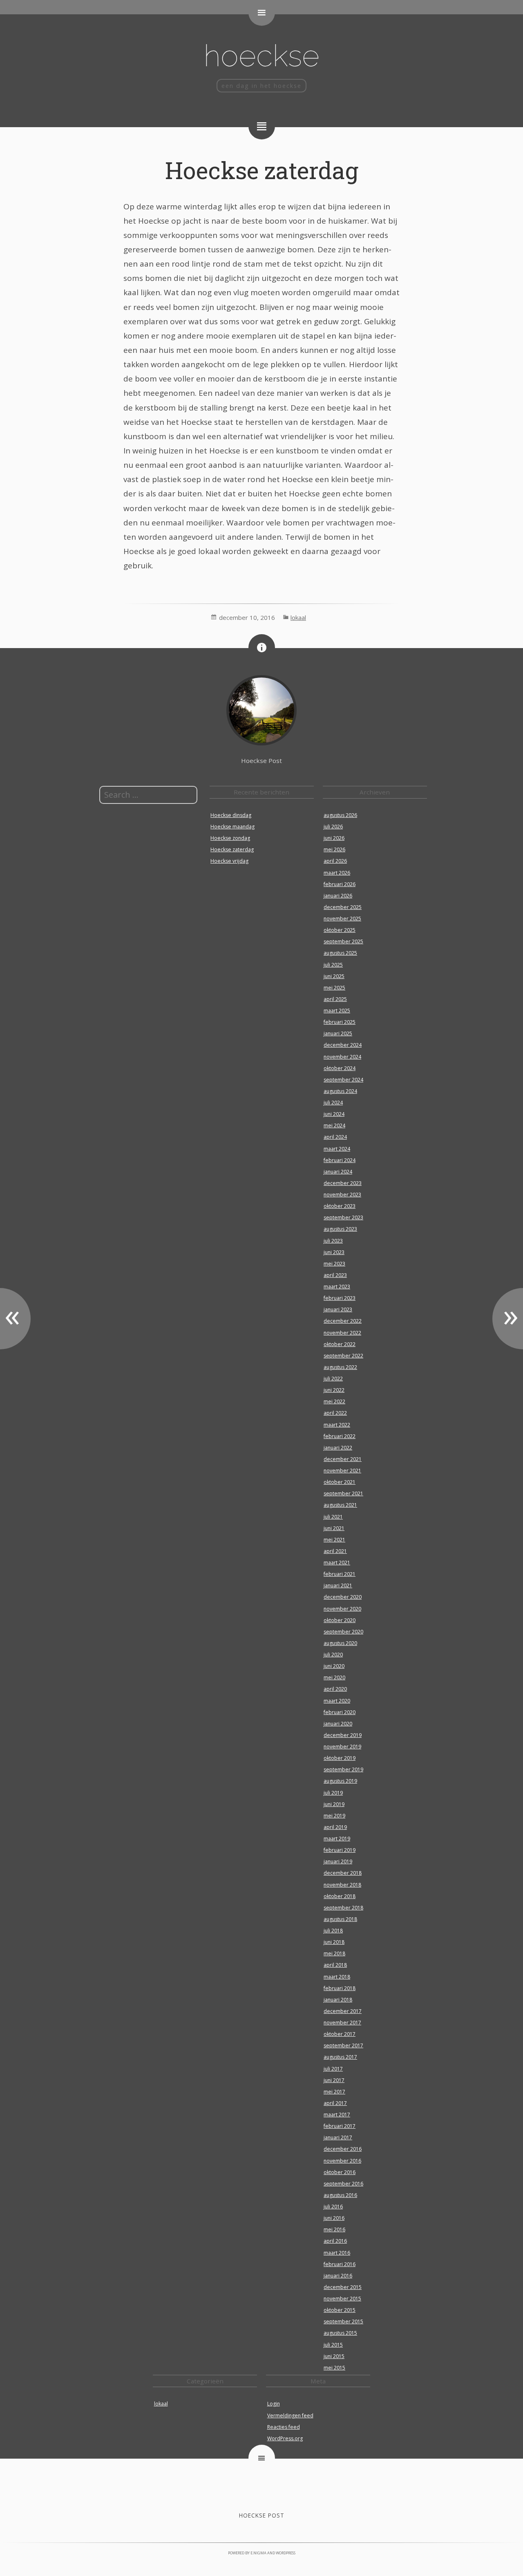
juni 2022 (334, 1390)
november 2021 (342, 1471)
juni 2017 (334, 2080)
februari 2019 (340, 1850)
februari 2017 (340, 2126)
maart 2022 (337, 1425)
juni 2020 (334, 1666)
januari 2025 (338, 1033)
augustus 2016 (340, 2195)
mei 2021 (334, 1540)
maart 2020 (337, 1701)
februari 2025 (340, 1022)
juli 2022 (333, 1379)
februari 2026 (340, 884)
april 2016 (335, 2241)
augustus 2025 (340, 953)
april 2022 (335, 1413)
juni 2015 (334, 2356)
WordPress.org (285, 2438)
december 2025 (343, 907)
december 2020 (343, 1597)
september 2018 (343, 1908)
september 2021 (343, 1493)
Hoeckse (261, 55)
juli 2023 (333, 1241)
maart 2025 (337, 1011)
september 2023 (343, 1217)
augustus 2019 (340, 1781)
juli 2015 (333, 2345)
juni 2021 (334, 1528)
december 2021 (343, 1459)
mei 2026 (334, 849)
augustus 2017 (340, 2057)
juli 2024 (333, 1103)
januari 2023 (338, 1309)
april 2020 (335, 1689)
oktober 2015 (340, 2310)
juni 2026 (334, 838)
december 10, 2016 (247, 617)
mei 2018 (334, 1953)
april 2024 (335, 1137)
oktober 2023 (340, 1206)
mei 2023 (334, 1264)
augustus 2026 (340, 815)
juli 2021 (333, 1517)
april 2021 (335, 1551)
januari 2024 (338, 1172)
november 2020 (342, 1609)
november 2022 (342, 1333)
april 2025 (335, 999)
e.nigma (258, 2553)
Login (274, 2404)
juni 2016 (334, 2218)
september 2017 (343, 2045)
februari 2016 (340, 2264)
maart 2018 (337, 1977)
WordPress (286, 2553)
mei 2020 (334, 1677)
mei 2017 (334, 2092)
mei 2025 (334, 988)
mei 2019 (334, 1816)
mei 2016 (334, 2229)
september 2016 (343, 2184)
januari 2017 (338, 2137)
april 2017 (335, 2103)
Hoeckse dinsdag (231, 815)
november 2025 (342, 919)
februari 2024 (340, 1160)
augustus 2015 (340, 2333)
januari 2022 (338, 1448)
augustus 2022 (340, 1367)
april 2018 (335, 1965)
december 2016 (343, 2149)
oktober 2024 (340, 1068)
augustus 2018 (340, 1919)
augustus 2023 (340, 1229)
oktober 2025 (340, 930)
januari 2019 (338, 1861)
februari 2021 (340, 1574)
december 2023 (343, 1183)
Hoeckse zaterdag (262, 170)
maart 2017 (337, 2115)
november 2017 (342, 2023)
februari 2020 (340, 1712)
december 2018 (343, 1873)
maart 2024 (337, 1149)
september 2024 (343, 1080)
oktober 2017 (340, 2034)
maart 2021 (337, 1563)
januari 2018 (338, 2000)
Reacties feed (284, 2427)
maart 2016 (337, 2253)
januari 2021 (338, 1585)
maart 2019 (337, 1839)
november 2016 (342, 2161)
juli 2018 (333, 1931)
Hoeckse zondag (230, 838)
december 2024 (343, 1045)
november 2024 (342, 1057)
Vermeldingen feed (290, 2416)
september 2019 (343, 1769)
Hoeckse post (262, 2515)
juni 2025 (334, 976)
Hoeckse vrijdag (229, 861)
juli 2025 (333, 965)
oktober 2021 (340, 1482)
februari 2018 (340, 1988)
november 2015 (342, 2299)
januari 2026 (338, 896)
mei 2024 (334, 1125)
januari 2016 (338, 2276)
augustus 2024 (340, 1091)
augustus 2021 (340, 1505)
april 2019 (335, 1827)
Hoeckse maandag (232, 827)
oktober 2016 (340, 2172)
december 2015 (343, 2287)
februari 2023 (340, 1298)
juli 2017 (333, 2069)
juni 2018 (334, 1942)
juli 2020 (333, 1655)
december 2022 (343, 1321)
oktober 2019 (340, 1758)
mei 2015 (334, 2368)
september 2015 (343, 2321)
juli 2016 (333, 2207)
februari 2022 (340, 1436)
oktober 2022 (340, 1344)
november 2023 (342, 1195)
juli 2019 (333, 1793)
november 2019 (342, 1747)
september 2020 (343, 1632)
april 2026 (335, 861)
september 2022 (343, 1356)
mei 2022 (334, 1401)
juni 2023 (334, 1252)
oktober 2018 (340, 1896)
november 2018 (342, 1885)
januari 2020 (338, 1724)
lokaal (298, 617)
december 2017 (343, 2011)
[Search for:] (148, 795)
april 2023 (335, 1275)
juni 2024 (334, 1114)
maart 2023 (337, 1287)
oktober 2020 (340, 1620)
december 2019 (343, 1735)
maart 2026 (337, 873)
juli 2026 (333, 827)
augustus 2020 (340, 1643)
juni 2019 (334, 1804)
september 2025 (343, 941)
